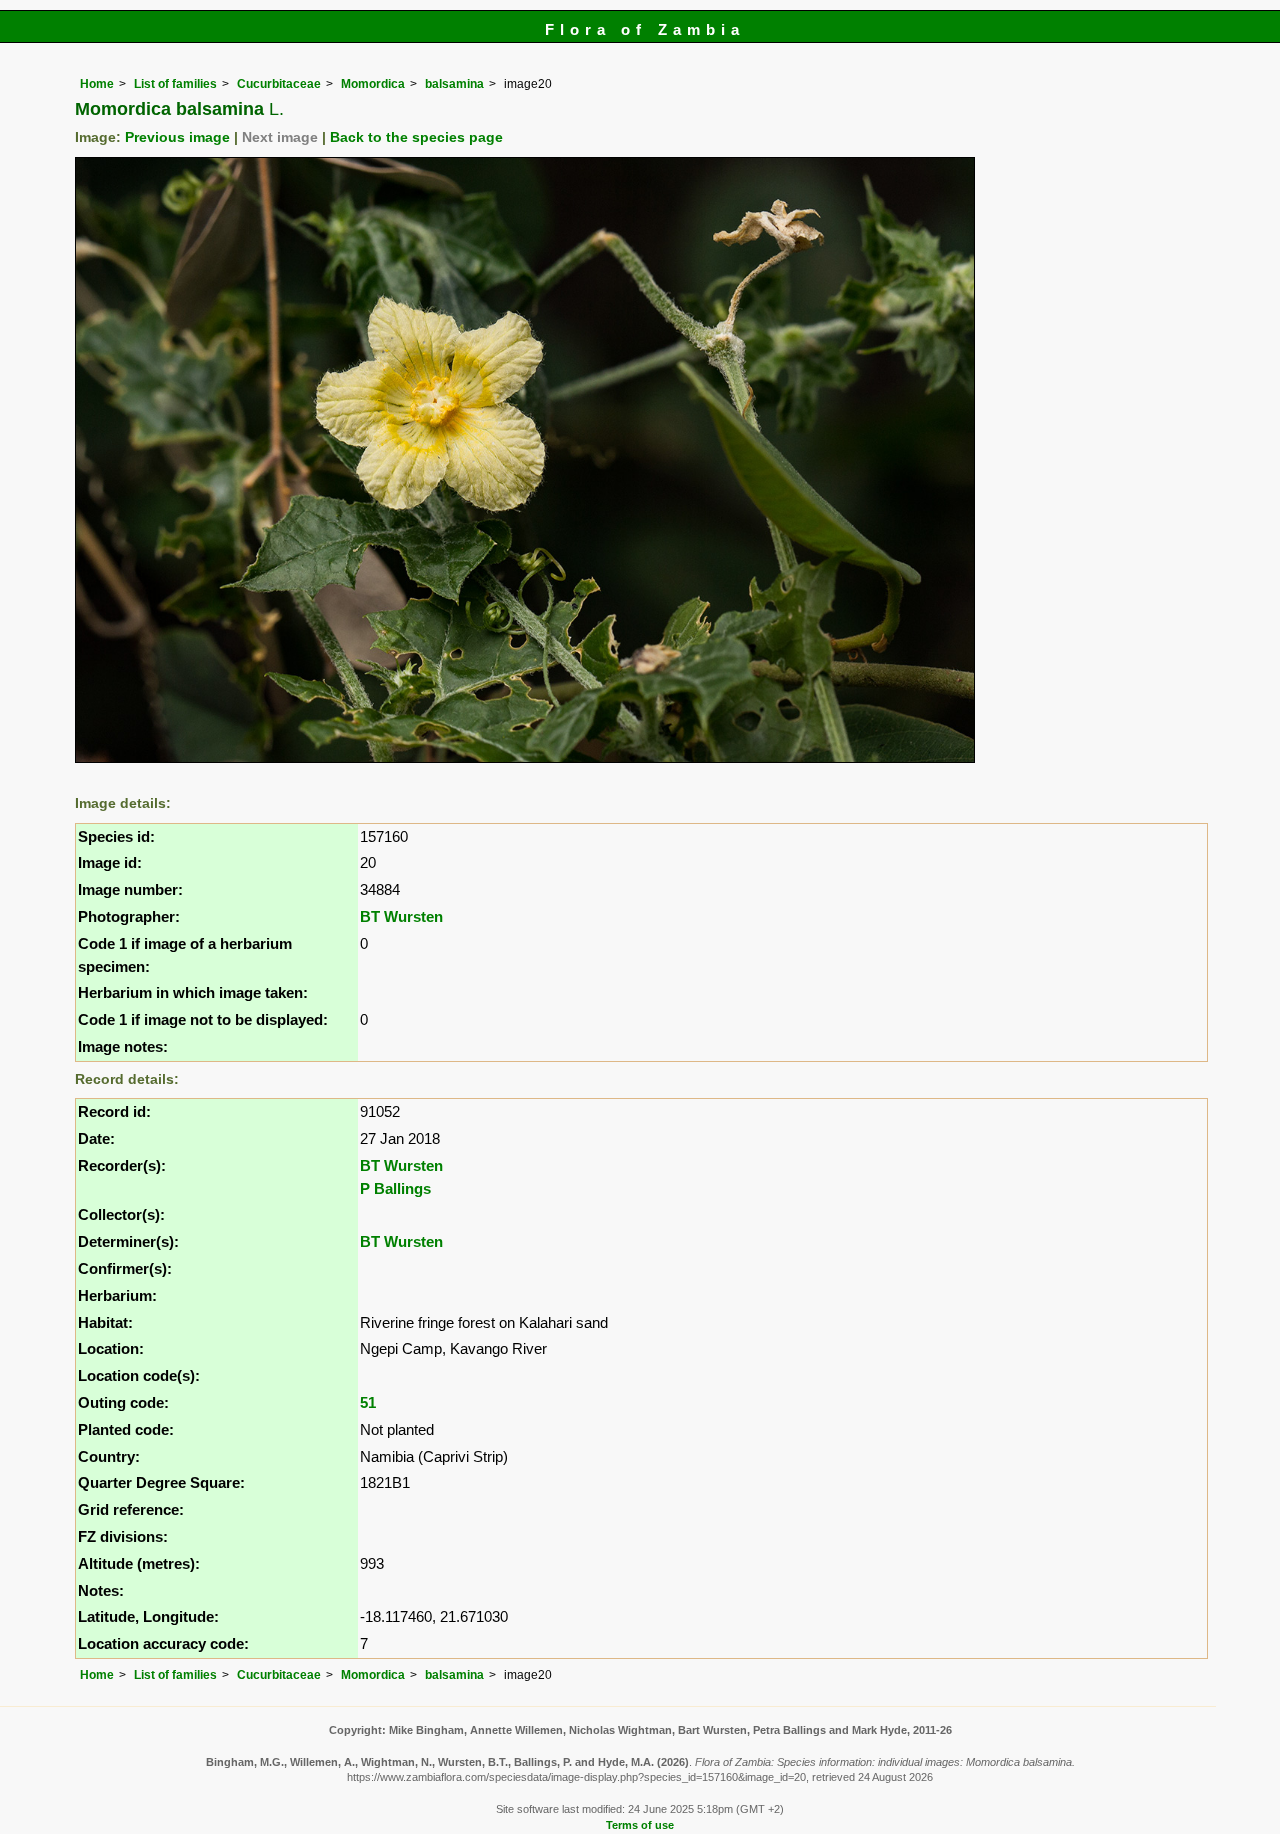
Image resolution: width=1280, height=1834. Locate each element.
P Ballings (395, 1188)
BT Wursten (401, 916)
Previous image (177, 137)
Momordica (373, 84)
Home (97, 84)
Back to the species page (416, 137)
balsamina (454, 84)
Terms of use (640, 1825)
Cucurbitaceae (279, 84)
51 (368, 1402)
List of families (175, 84)
